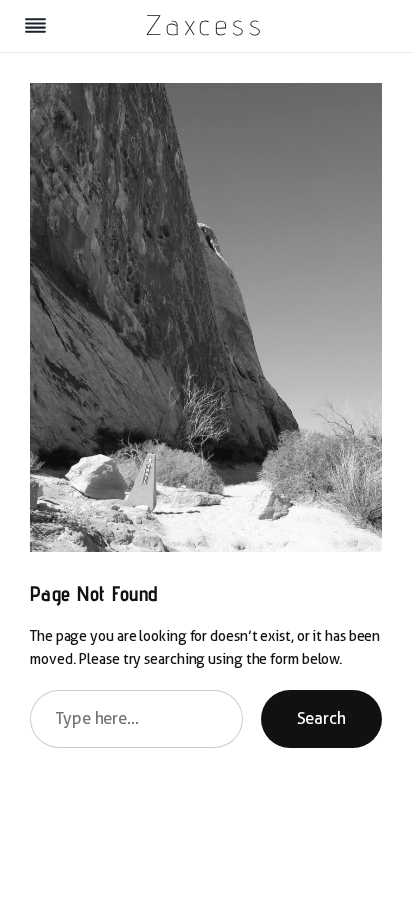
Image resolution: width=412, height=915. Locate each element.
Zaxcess (206, 25)
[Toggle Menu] (35, 25)
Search (321, 718)
